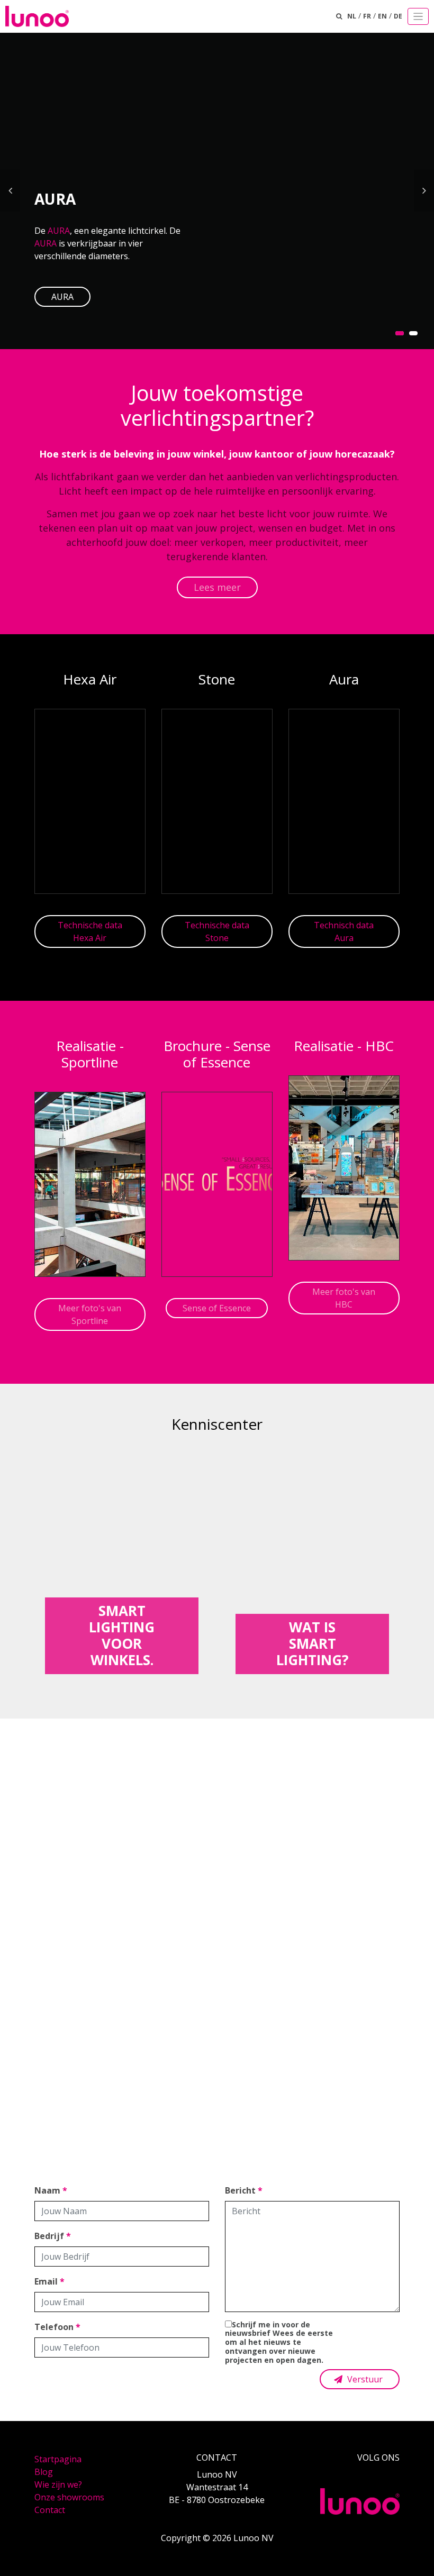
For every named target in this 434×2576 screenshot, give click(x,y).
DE (398, 16)
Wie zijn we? (58, 2484)
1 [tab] (400, 333)
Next (424, 190)
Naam (51, 2190)
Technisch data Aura (344, 931)
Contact (50, 2510)
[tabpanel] (217, 190)
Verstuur (364, 2379)
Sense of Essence (217, 1308)
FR (367, 16)
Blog (44, 2472)
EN (382, 16)
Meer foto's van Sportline (90, 1314)
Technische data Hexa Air (90, 931)
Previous (10, 190)
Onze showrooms (69, 2497)
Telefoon (57, 2327)
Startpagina (58, 2459)
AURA (59, 231)
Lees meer (217, 587)
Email (49, 2281)
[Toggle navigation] (418, 16)
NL (352, 16)
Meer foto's (217, 1977)
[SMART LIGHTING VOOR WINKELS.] (122, 1560)
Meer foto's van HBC (344, 1298)
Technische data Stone (217, 931)
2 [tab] (413, 333)
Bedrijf (53, 2236)
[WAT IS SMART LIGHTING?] (312, 1560)
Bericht (244, 2190)
